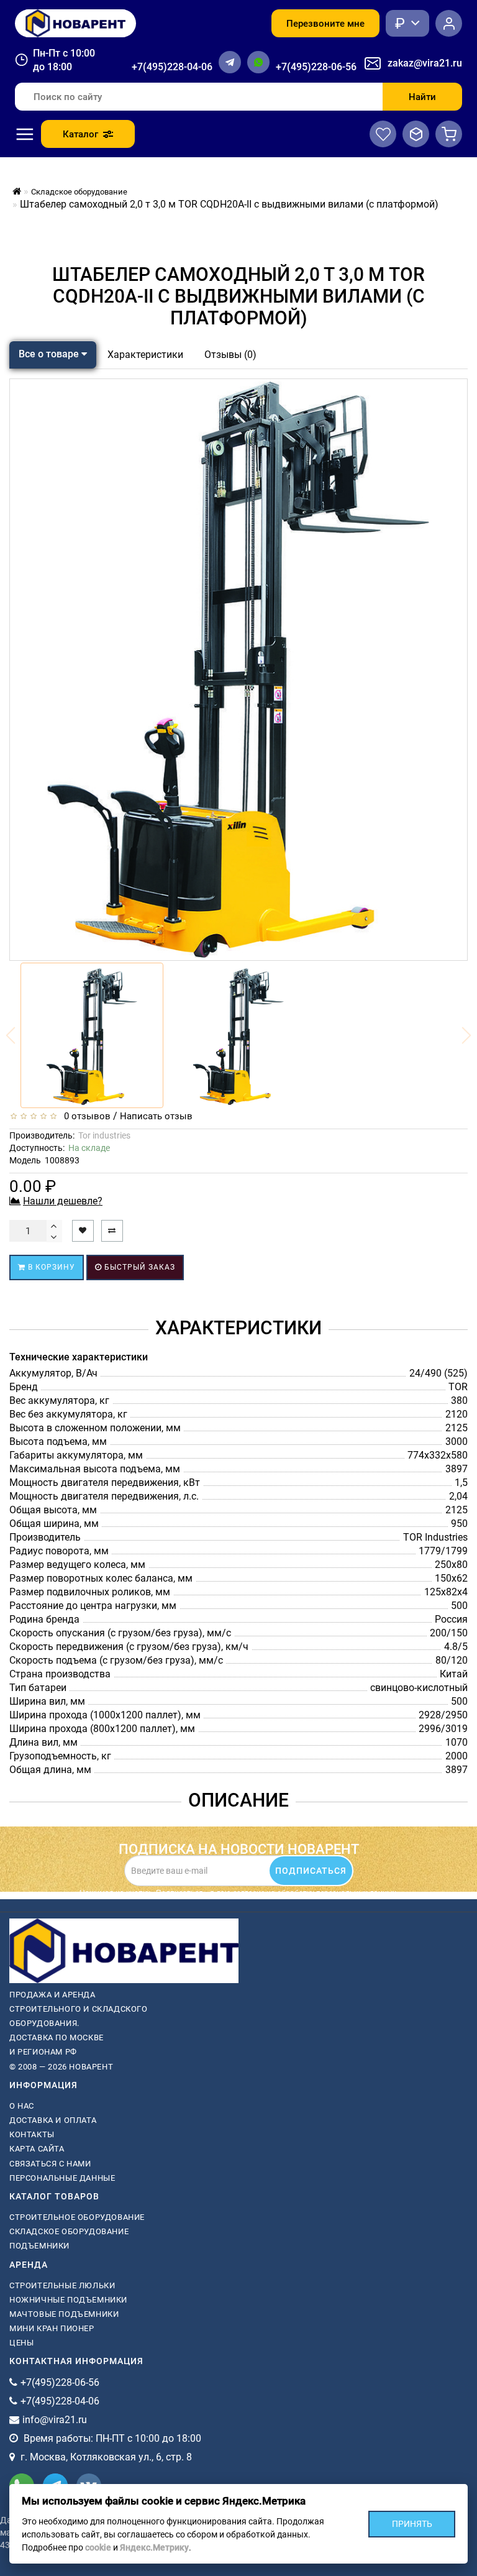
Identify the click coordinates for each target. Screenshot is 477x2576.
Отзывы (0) (230, 355)
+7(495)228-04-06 (172, 67)
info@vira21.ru (55, 2420)
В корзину (50, 1267)
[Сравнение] (416, 134)
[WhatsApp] (258, 62)
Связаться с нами (50, 2164)
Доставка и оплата (53, 2120)
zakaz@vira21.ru (425, 63)
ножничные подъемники (68, 2300)
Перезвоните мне (325, 24)
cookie (98, 2547)
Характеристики (145, 355)
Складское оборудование (69, 2231)
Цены (21, 2343)
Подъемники (39, 2246)
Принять (412, 2523)
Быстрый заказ (139, 1267)
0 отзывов (85, 1116)
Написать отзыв (156, 1116)
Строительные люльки (62, 2285)
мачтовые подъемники (64, 2314)
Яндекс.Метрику (154, 2547)
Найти (422, 97)
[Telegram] (230, 62)
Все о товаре (50, 354)
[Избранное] (383, 134)
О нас (22, 2106)
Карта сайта (37, 2149)
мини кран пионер (52, 2328)
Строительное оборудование (77, 2217)
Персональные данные (62, 2178)
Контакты (32, 2134)
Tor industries (104, 1135)
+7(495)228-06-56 (316, 67)
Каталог (80, 134)
